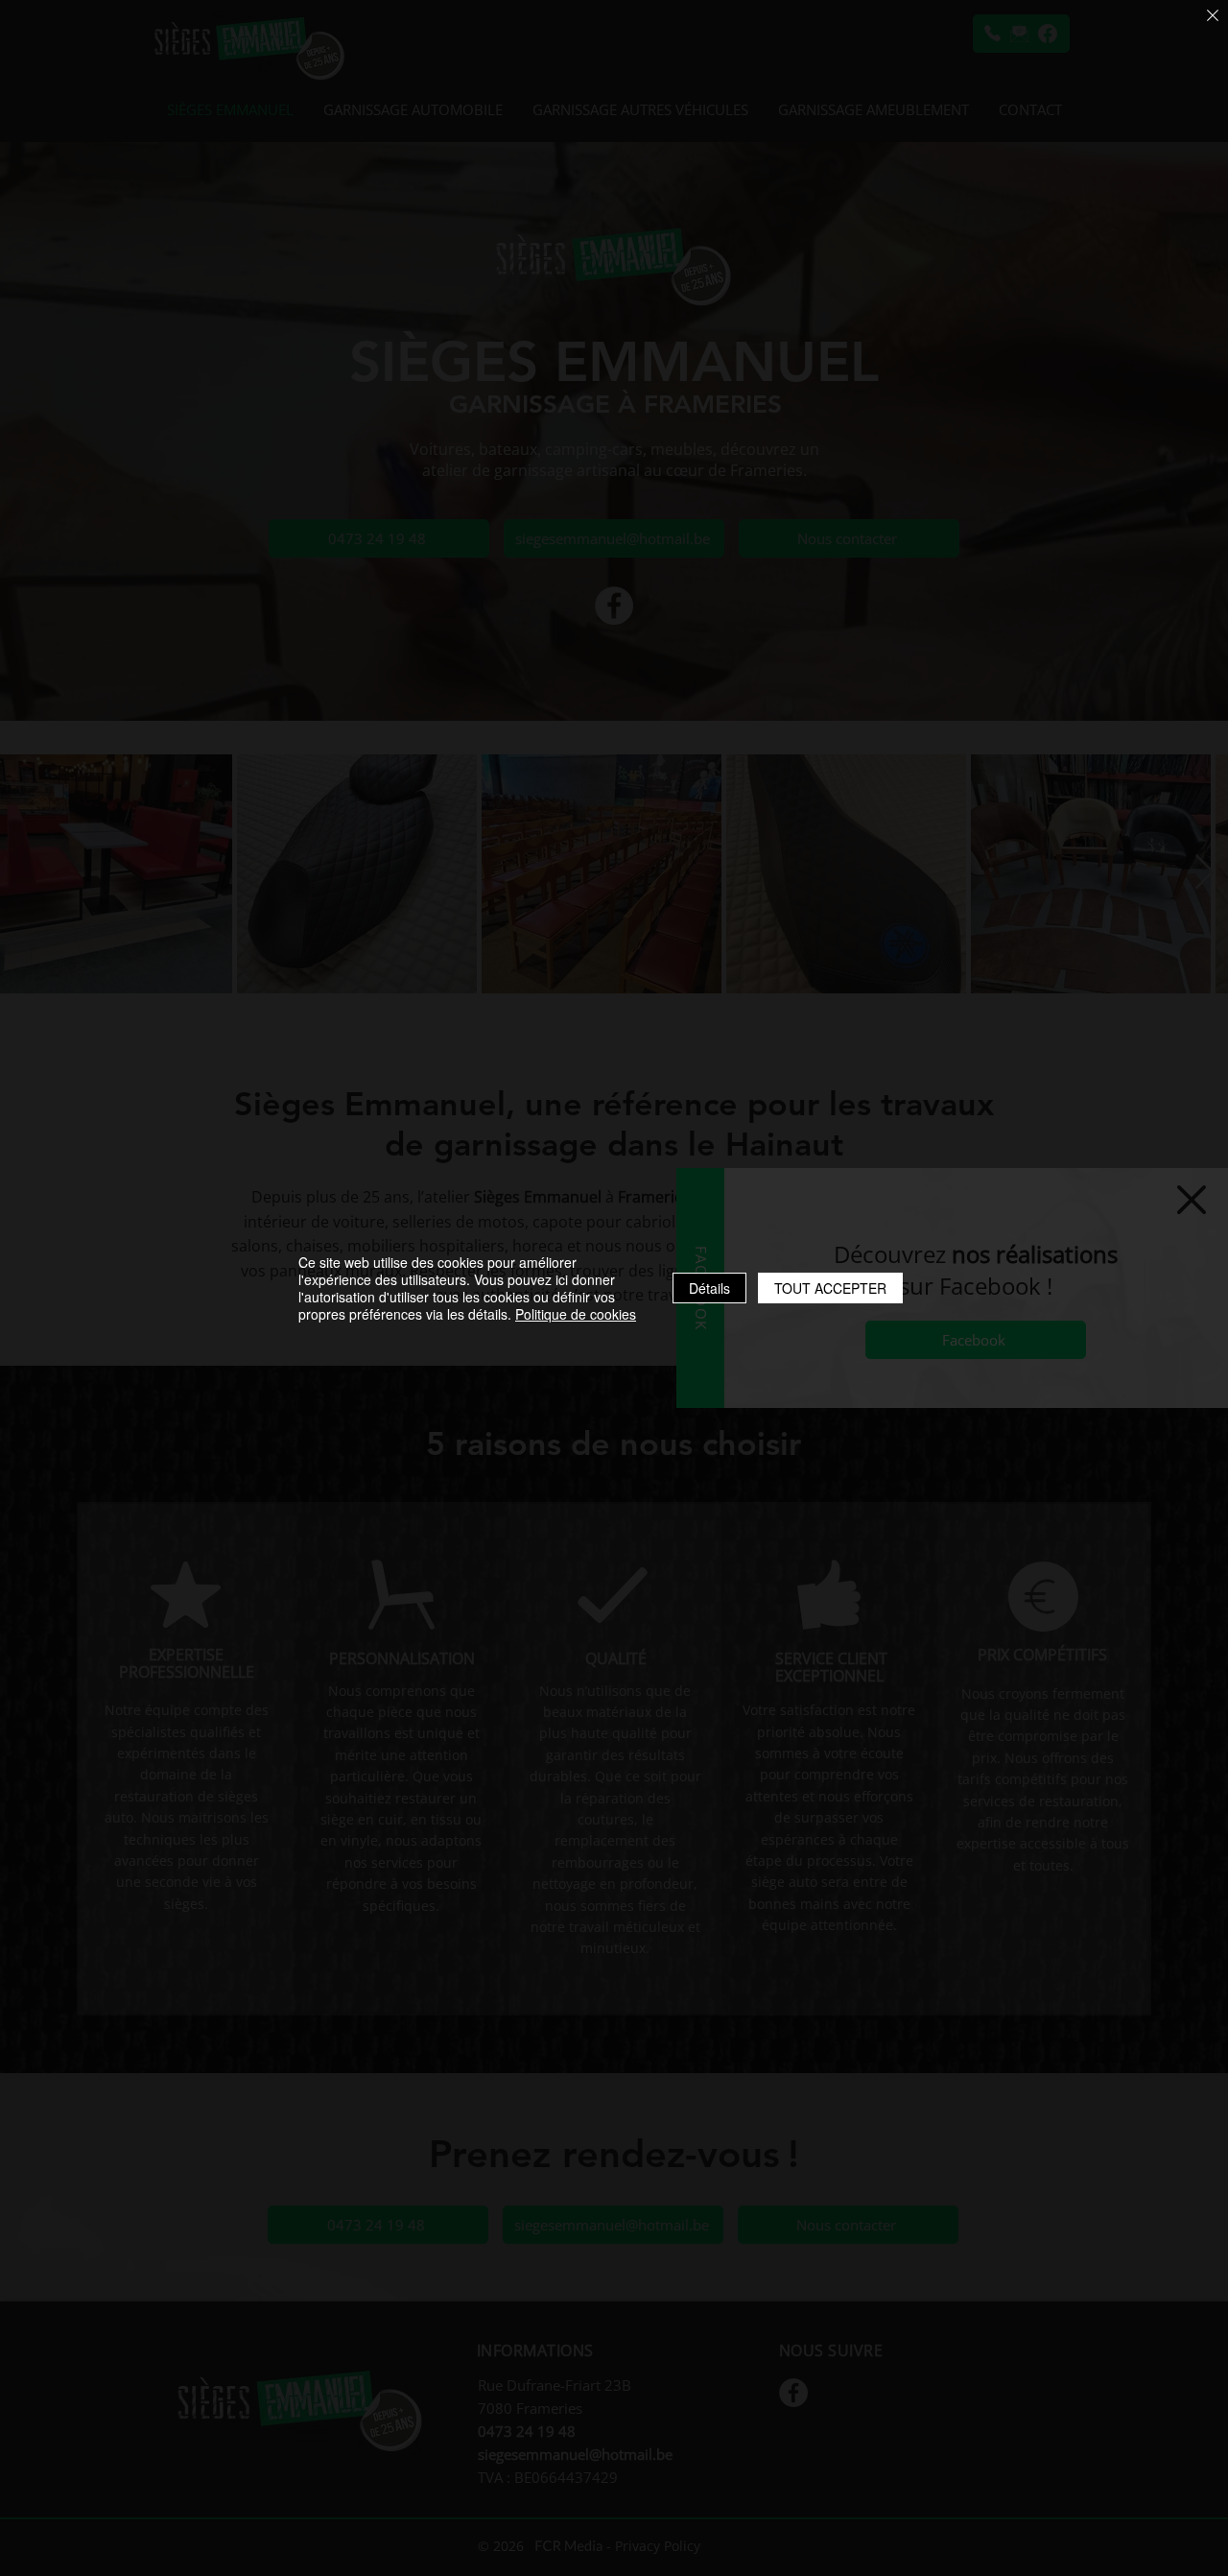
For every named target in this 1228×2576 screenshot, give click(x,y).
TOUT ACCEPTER (830, 1288)
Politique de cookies (576, 1314)
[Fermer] (1213, 17)
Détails (709, 1288)
